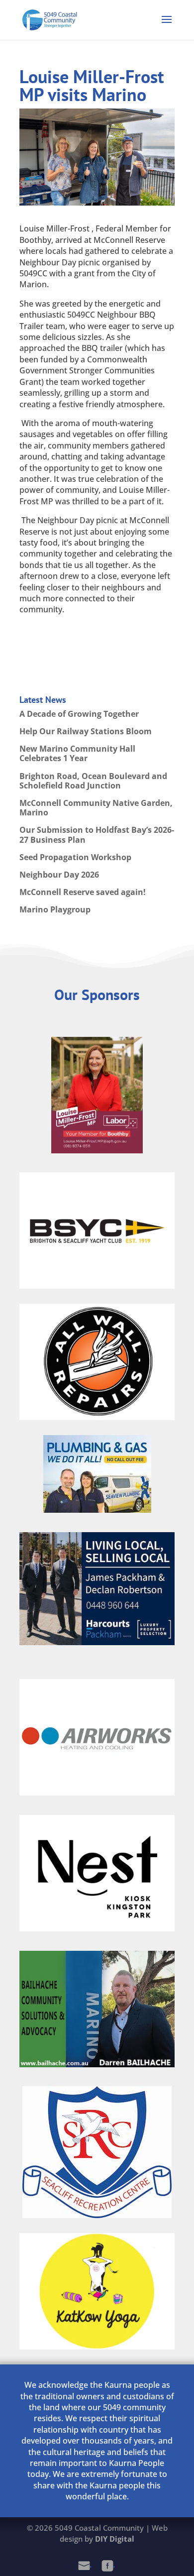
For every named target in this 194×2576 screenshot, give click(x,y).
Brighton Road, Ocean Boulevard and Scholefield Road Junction (93, 781)
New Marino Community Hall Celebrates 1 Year (77, 753)
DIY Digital (115, 2539)
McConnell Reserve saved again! (83, 892)
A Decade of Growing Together (79, 714)
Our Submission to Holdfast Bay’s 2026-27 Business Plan (97, 835)
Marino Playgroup (55, 909)
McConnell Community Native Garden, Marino (96, 808)
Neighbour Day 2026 (59, 875)
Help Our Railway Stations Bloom (86, 731)
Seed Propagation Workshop (75, 857)
